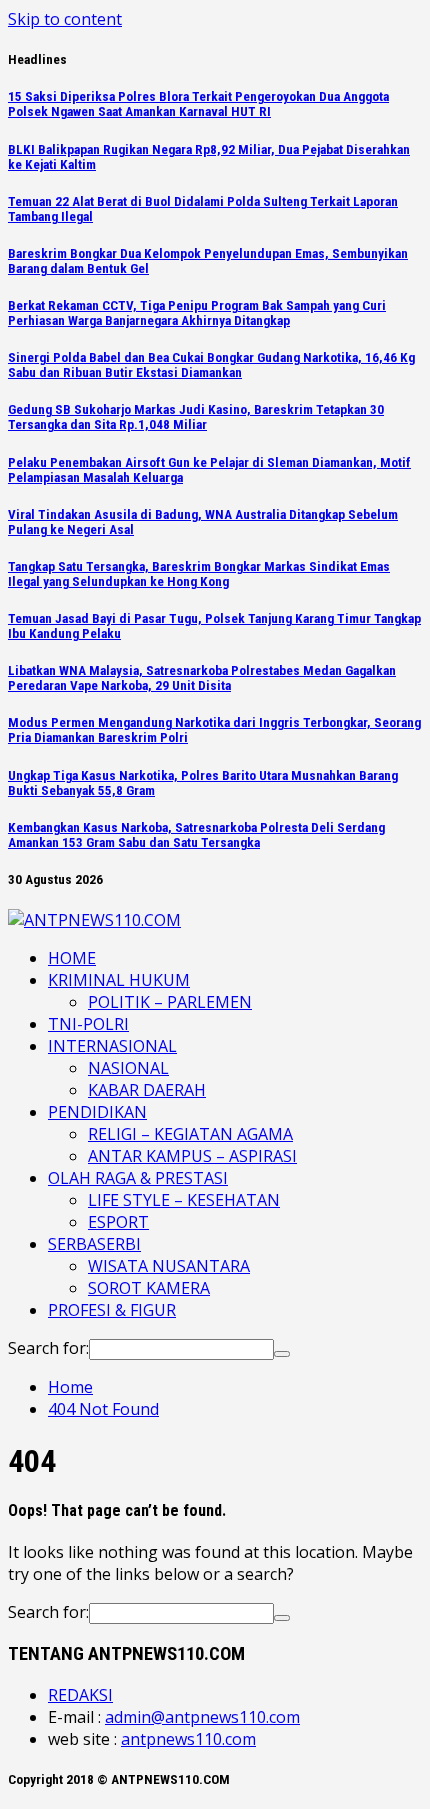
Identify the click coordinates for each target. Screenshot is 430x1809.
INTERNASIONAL (112, 1046)
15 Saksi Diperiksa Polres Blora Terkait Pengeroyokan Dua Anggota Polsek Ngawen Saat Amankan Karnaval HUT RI (198, 104)
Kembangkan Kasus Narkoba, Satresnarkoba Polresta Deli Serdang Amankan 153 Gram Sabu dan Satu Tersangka (196, 835)
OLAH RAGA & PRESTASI (138, 1178)
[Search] (282, 1354)
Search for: (48, 1348)
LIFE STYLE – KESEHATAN (184, 1200)
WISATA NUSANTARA (169, 1266)
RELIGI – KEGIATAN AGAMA (190, 1134)
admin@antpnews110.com (202, 1717)
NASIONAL (128, 1068)
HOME (72, 958)
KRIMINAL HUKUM (119, 980)
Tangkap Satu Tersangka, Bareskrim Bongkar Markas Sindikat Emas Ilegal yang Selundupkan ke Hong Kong (199, 574)
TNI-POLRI (88, 1024)
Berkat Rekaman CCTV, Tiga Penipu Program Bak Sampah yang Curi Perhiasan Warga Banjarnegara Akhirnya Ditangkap (197, 313)
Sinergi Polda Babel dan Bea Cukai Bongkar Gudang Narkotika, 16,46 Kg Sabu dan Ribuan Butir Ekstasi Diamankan (211, 365)
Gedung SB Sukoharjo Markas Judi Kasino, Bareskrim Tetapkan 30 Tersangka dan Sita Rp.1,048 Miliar (196, 417)
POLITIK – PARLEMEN (170, 1002)
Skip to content (65, 19)
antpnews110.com (188, 1739)
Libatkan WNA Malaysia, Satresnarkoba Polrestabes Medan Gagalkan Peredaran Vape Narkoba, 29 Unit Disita (202, 678)
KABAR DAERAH (147, 1090)
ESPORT (118, 1222)
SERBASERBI (94, 1244)
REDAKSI (80, 1695)
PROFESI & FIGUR (112, 1310)
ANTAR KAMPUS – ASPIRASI (192, 1156)
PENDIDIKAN (97, 1112)
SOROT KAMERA (149, 1288)
